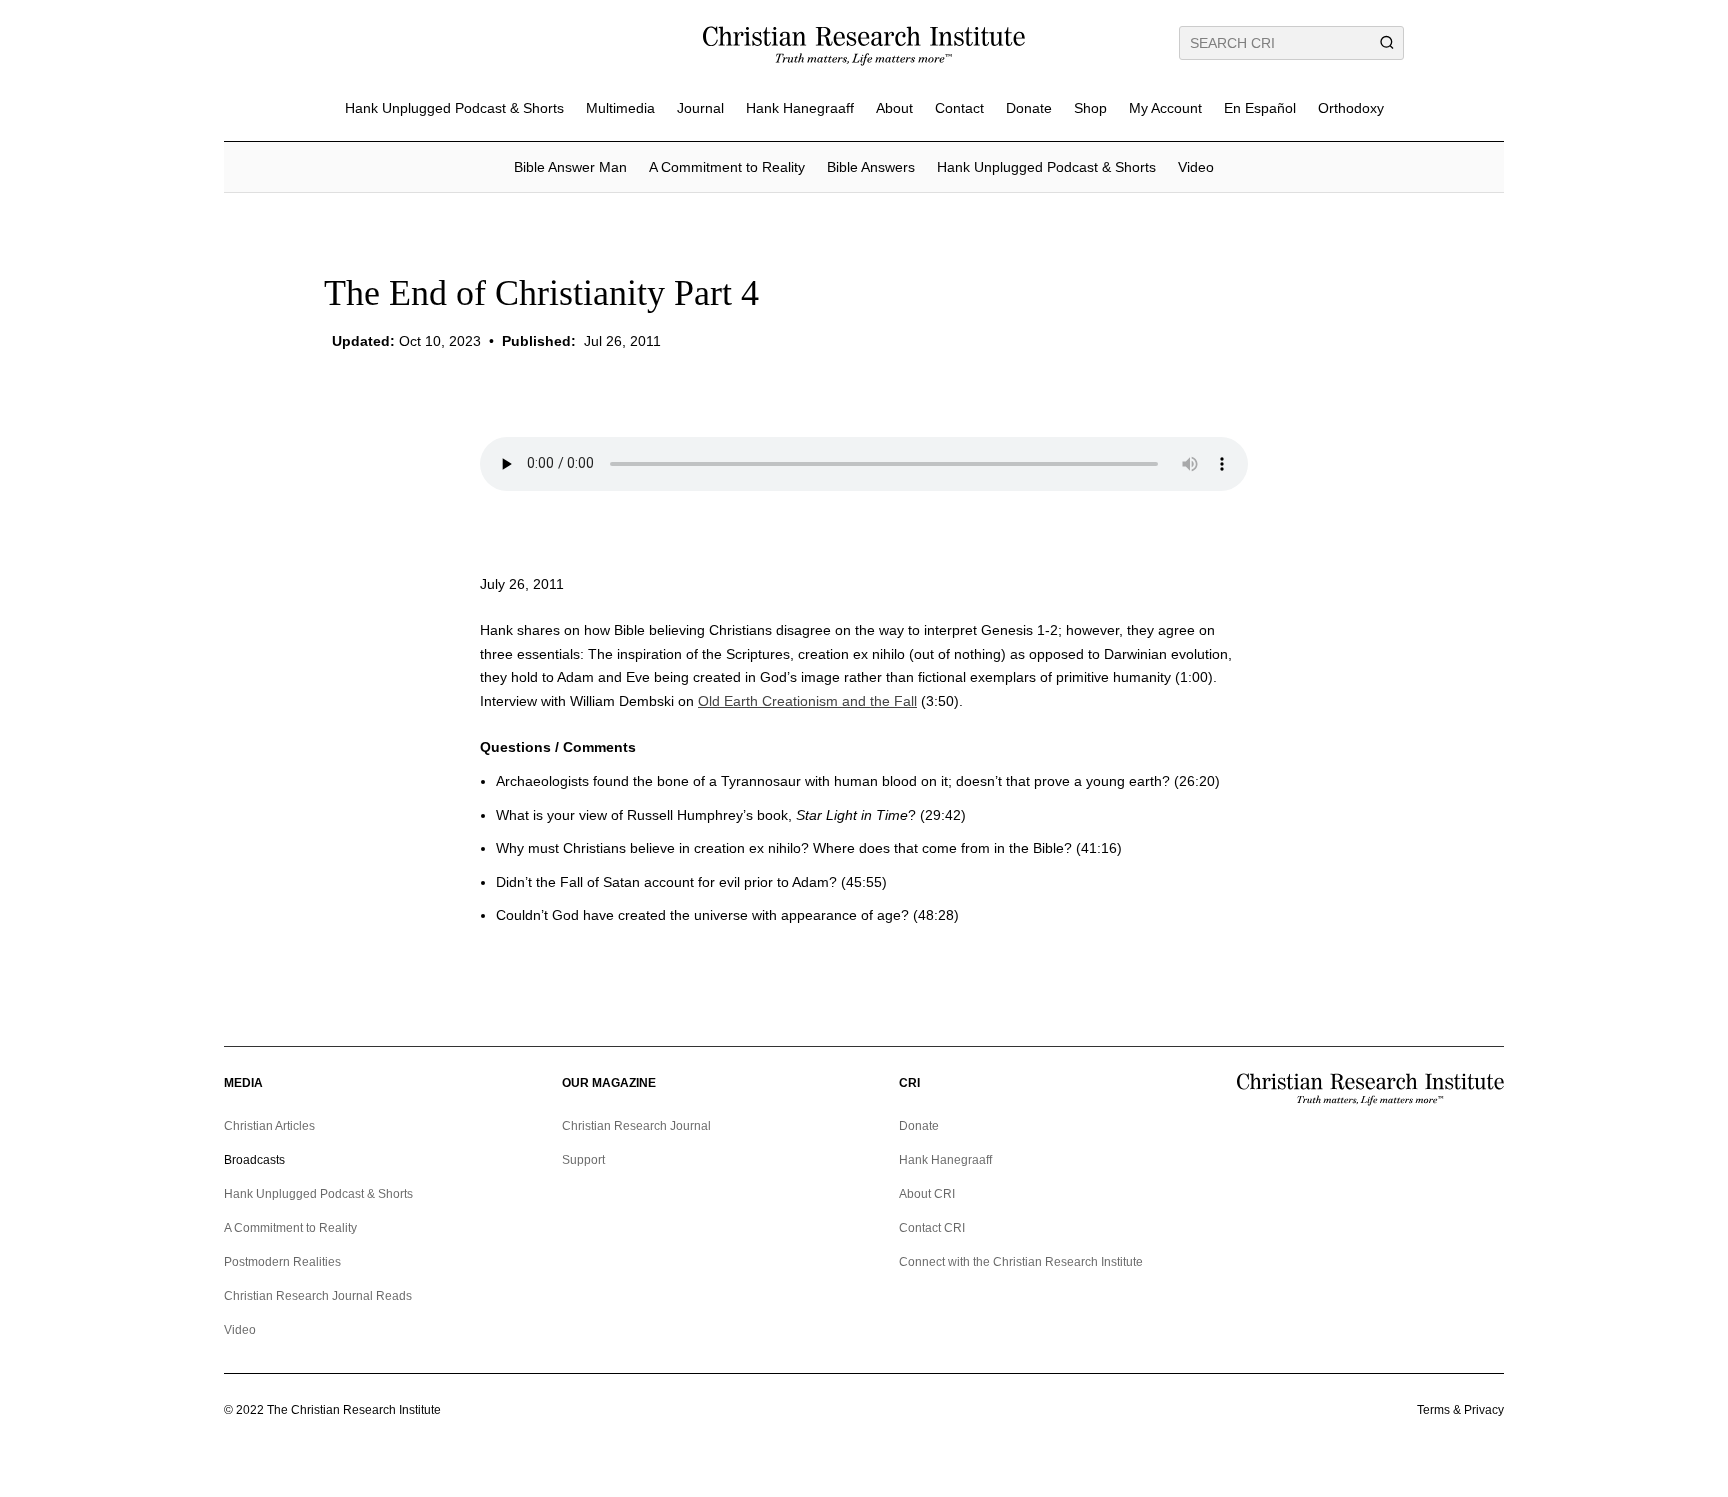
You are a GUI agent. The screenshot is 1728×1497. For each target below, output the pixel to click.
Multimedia (620, 108)
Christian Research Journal (636, 1126)
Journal (700, 108)
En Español (1260, 108)
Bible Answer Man (570, 167)
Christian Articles (269, 1126)
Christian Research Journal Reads (318, 1296)
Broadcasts (254, 1160)
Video (1196, 167)
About (894, 108)
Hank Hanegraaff (800, 108)
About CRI (927, 1194)
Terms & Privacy (1460, 1410)
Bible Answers (871, 167)
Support (583, 1160)
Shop (1090, 108)
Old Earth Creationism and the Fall (807, 701)
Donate (1029, 108)
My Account (1165, 108)
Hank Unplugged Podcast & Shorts (454, 108)
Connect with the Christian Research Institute (1021, 1262)
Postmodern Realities (282, 1262)
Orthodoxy (1351, 108)
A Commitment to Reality (727, 167)
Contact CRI (932, 1228)
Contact (959, 108)
